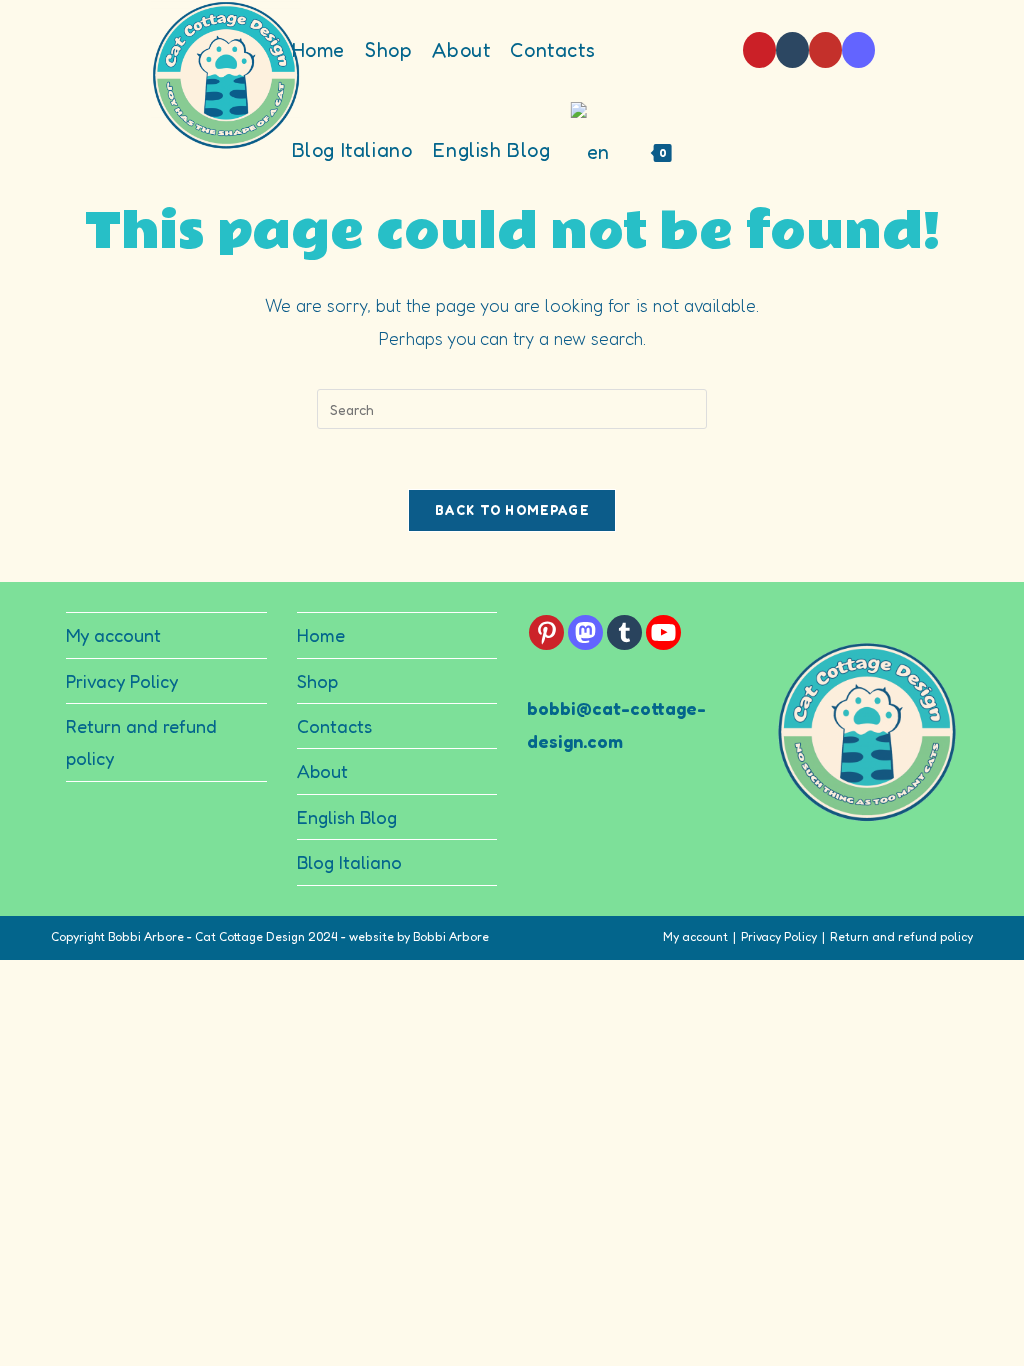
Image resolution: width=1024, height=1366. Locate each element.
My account (113, 635)
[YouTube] (825, 50)
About (322, 771)
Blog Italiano (349, 862)
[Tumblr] (792, 50)
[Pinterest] (759, 50)
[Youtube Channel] (663, 632)
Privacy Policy (122, 681)
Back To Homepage (512, 510)
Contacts (334, 726)
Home (321, 635)
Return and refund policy (901, 936)
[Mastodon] (858, 50)
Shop (317, 681)
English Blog (347, 817)
